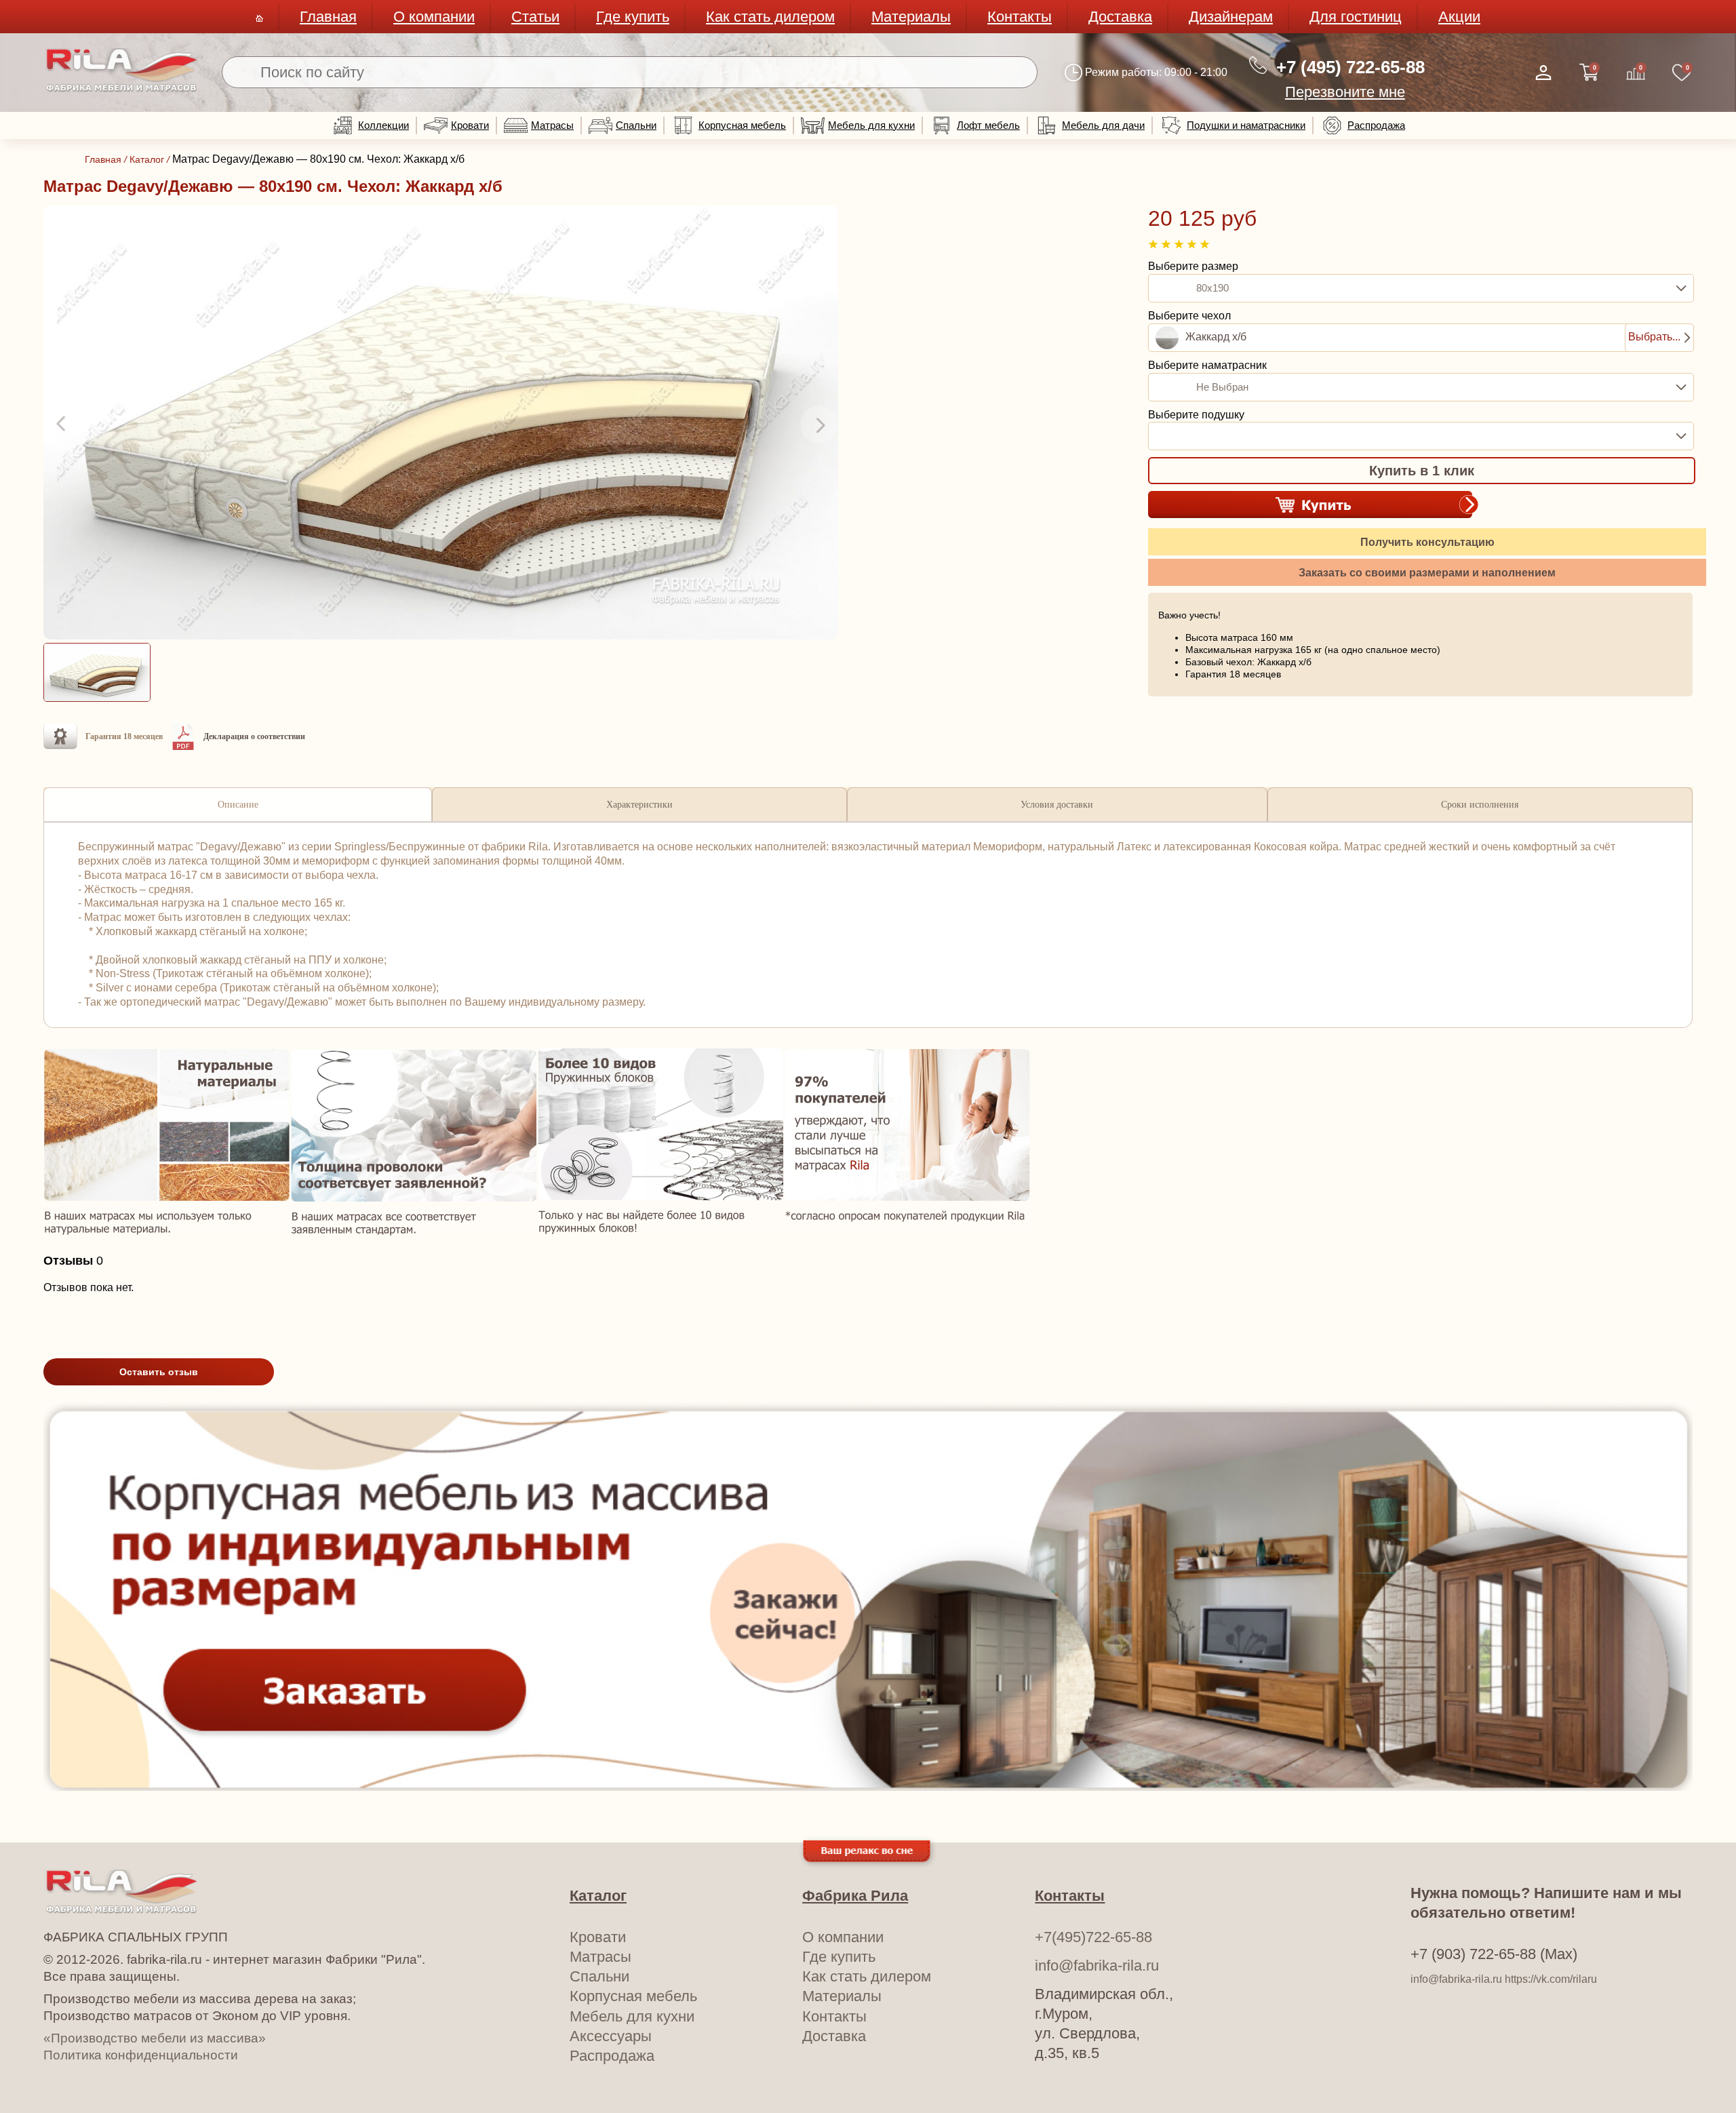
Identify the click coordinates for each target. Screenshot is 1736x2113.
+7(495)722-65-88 (1093, 1937)
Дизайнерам (1231, 17)
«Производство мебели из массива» (155, 2038)
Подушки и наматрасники (1246, 125)
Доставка (1120, 17)
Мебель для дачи (1103, 125)
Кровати (470, 125)
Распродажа (1376, 125)
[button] (62, 424)
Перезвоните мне (1345, 92)
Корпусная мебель (742, 125)
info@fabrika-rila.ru (1097, 1966)
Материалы (911, 17)
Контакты (1020, 17)
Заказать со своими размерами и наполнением (1427, 573)
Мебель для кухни (871, 125)
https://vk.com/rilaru (1551, 1979)
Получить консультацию (1427, 542)
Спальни (636, 125)
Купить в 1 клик (1422, 471)
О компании (434, 17)
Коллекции (383, 125)
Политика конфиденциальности (141, 2055)
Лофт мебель (988, 125)
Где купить (633, 17)
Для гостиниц (1356, 17)
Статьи (535, 17)
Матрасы (552, 125)
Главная (328, 17)
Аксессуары (611, 2036)
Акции (1459, 17)
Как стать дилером (770, 17)
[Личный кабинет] (1543, 73)
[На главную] (122, 89)
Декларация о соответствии (254, 736)
